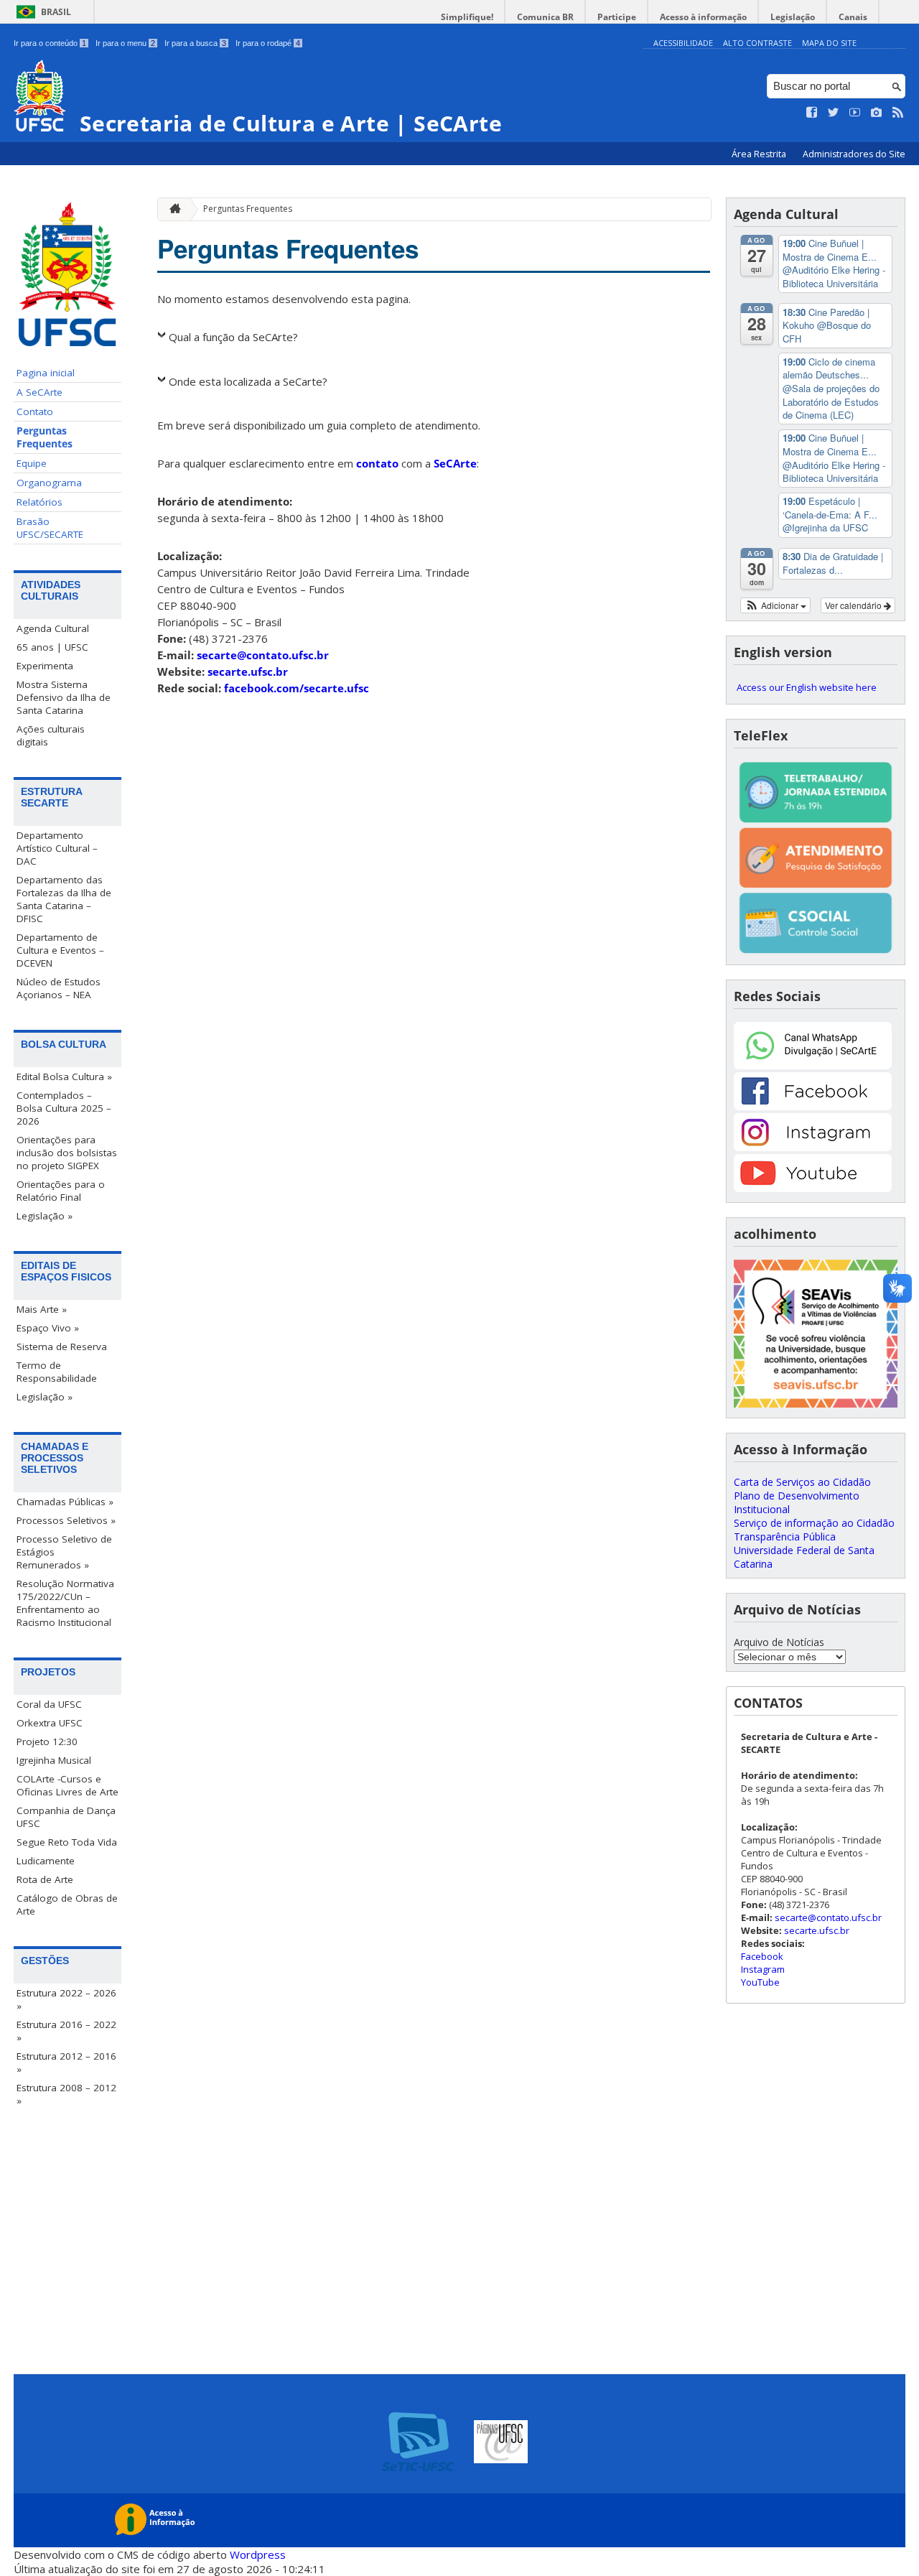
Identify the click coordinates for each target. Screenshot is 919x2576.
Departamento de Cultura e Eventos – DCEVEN (60, 950)
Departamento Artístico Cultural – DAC (57, 848)
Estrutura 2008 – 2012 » (66, 2094)
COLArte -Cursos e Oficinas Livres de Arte (67, 1785)
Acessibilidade (683, 43)
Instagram (763, 1969)
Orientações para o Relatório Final (61, 1191)
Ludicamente (46, 1861)
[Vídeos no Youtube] (855, 113)
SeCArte (455, 463)
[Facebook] (813, 1106)
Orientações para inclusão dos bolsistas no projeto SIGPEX (67, 1153)
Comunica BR (545, 17)
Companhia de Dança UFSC (66, 1817)
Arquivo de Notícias (779, 1642)
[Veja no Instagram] (877, 113)
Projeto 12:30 (47, 1742)
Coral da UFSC (49, 1704)
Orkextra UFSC (50, 1723)
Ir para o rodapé (268, 43)
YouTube (760, 1982)
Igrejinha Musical (54, 1760)
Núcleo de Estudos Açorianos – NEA (59, 988)
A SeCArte (39, 392)
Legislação (793, 17)
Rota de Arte (45, 1879)
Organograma (49, 483)
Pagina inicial (46, 373)
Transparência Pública (785, 1536)
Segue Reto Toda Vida (67, 1842)
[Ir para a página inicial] (172, 209)
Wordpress (258, 2554)
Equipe (32, 463)
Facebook (762, 1956)
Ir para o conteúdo (50, 43)
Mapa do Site (829, 43)
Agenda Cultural (53, 628)
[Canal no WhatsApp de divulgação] (813, 1065)
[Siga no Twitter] (834, 113)
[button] (776, 605)
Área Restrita (760, 154)
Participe (617, 17)
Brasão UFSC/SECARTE (50, 528)
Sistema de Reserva (62, 1347)
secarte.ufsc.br (248, 671)
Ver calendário (854, 605)
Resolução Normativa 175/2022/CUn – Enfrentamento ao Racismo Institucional (65, 1603)
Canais (853, 17)
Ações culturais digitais (51, 735)
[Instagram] (813, 1147)
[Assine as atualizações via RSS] (898, 113)
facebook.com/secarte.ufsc (297, 688)
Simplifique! (467, 17)
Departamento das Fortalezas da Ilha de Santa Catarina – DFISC (64, 899)
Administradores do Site (854, 154)
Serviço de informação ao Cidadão (814, 1523)
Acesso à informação (703, 17)
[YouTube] (813, 1188)
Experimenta (45, 666)
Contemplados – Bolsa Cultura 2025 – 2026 (64, 1108)
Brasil (56, 12)
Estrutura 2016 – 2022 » (66, 2031)
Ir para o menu (125, 43)
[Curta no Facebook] (812, 113)
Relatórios (39, 502)
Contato (35, 411)
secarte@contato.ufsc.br (263, 655)
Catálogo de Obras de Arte (67, 1905)
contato (377, 463)
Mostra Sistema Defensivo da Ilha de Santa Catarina (64, 697)
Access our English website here (807, 687)
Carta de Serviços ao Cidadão (802, 1482)
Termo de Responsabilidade (57, 1372)
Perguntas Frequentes (45, 437)
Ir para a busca (195, 43)
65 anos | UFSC (52, 647)
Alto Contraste (757, 43)
